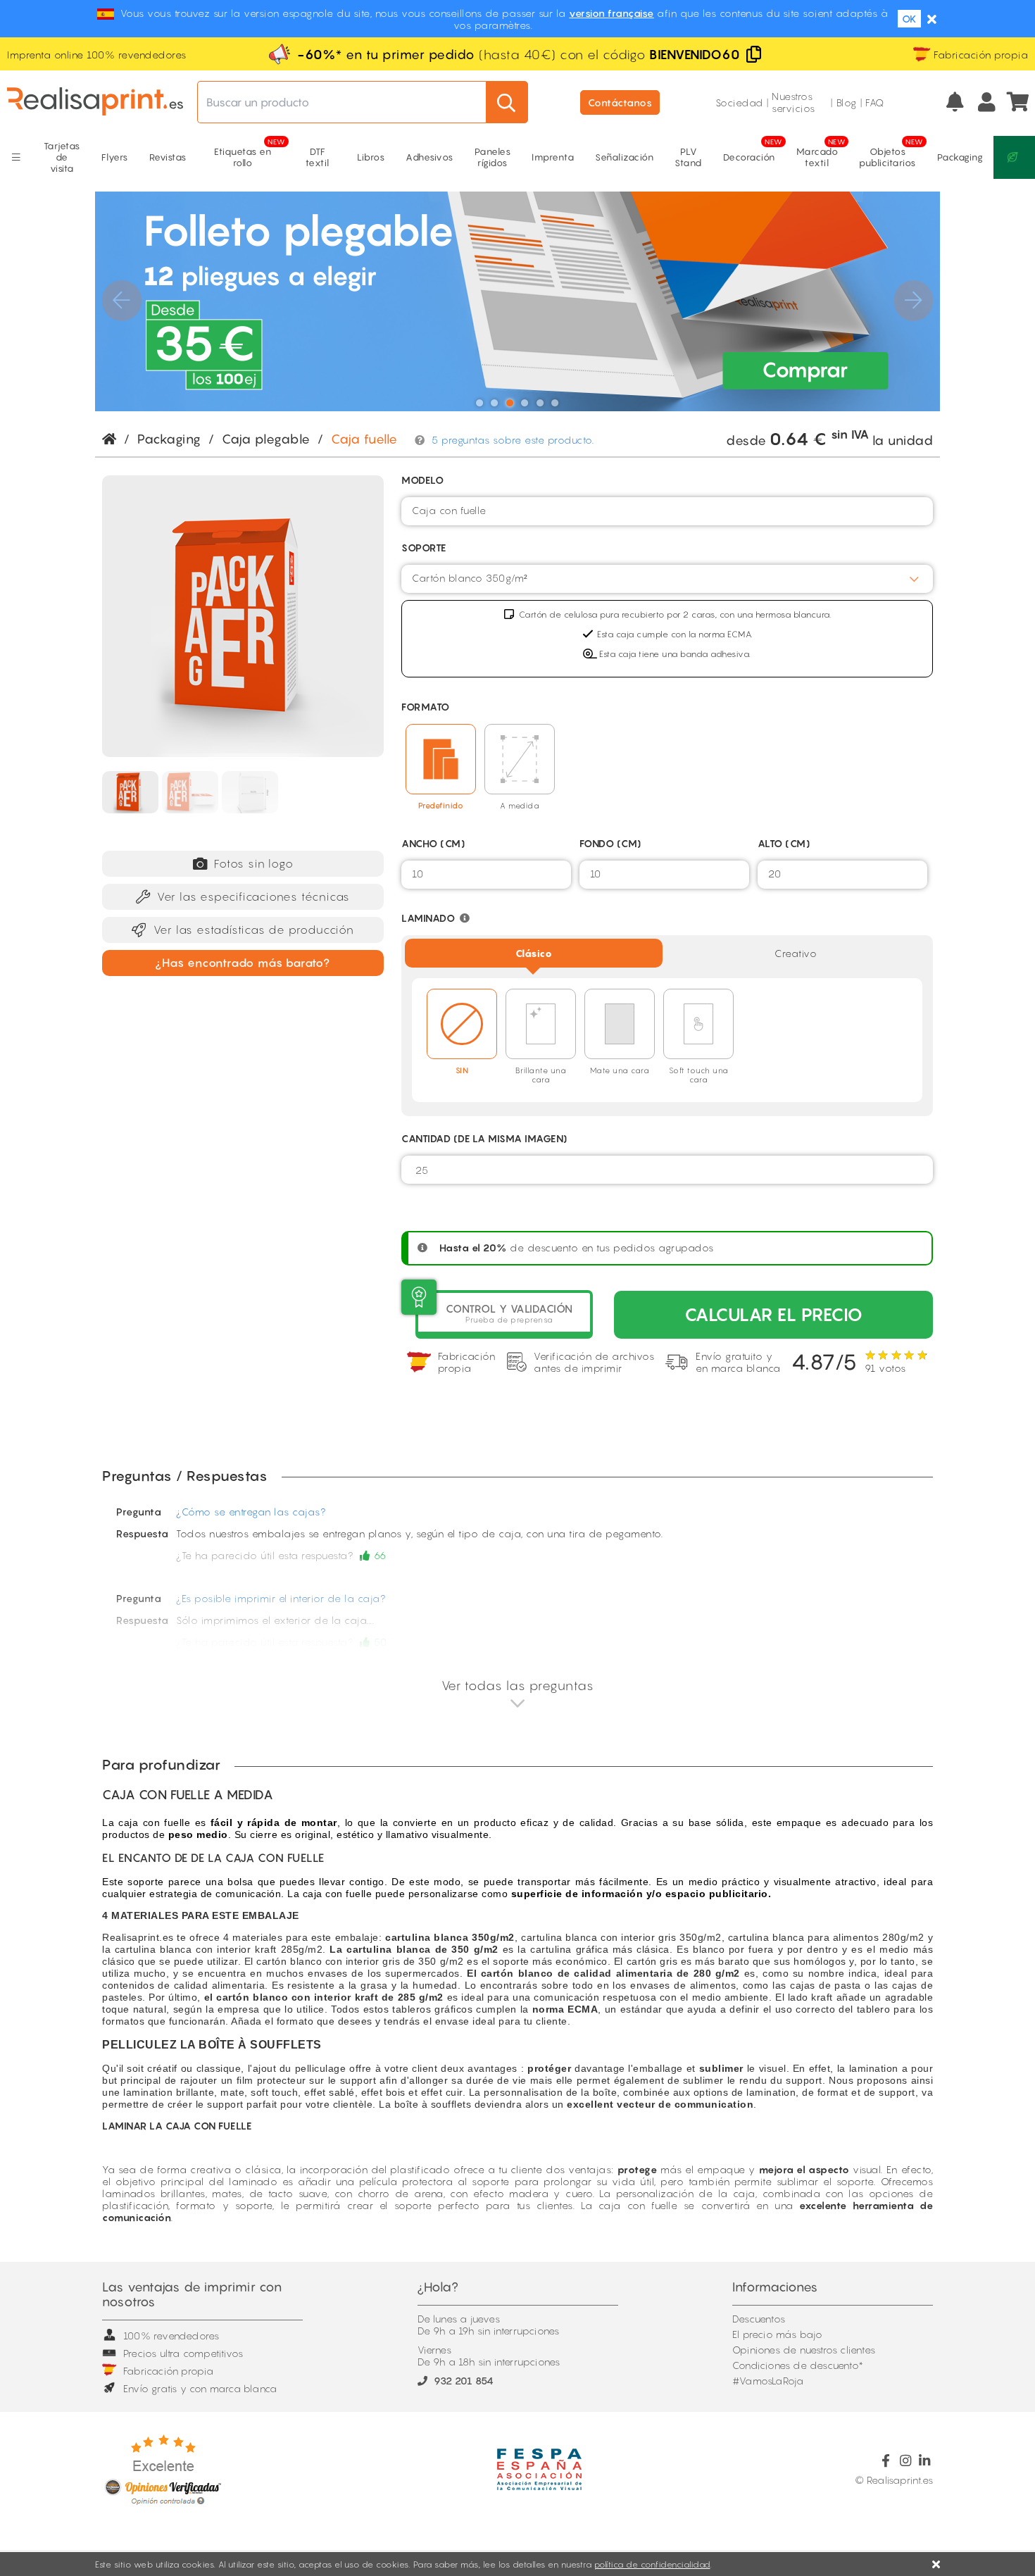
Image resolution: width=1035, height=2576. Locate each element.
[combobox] (667, 511)
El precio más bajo (778, 2334)
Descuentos (759, 2319)
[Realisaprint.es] (1019, 102)
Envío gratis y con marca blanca (200, 2388)
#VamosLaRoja (768, 2381)
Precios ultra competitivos (183, 2353)
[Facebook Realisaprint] (886, 2461)
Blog (847, 102)
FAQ (875, 102)
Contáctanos (620, 102)
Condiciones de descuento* (798, 2365)
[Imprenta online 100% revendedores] (95, 102)
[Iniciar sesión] (987, 102)
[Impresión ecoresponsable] (1014, 157)
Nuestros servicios (793, 102)
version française (611, 13)
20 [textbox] (775, 874)
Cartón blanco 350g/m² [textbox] (470, 578)
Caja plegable (266, 439)
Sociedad (739, 102)
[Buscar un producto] (507, 102)
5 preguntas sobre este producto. (513, 440)
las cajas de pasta (817, 1985)
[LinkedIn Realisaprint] (925, 2461)
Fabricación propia (169, 2371)
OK (909, 19)
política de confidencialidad (652, 2564)
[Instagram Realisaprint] (905, 2461)
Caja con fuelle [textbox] (449, 510)
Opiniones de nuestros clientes (804, 2350)
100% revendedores (171, 2336)
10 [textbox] (418, 874)
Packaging (169, 439)
